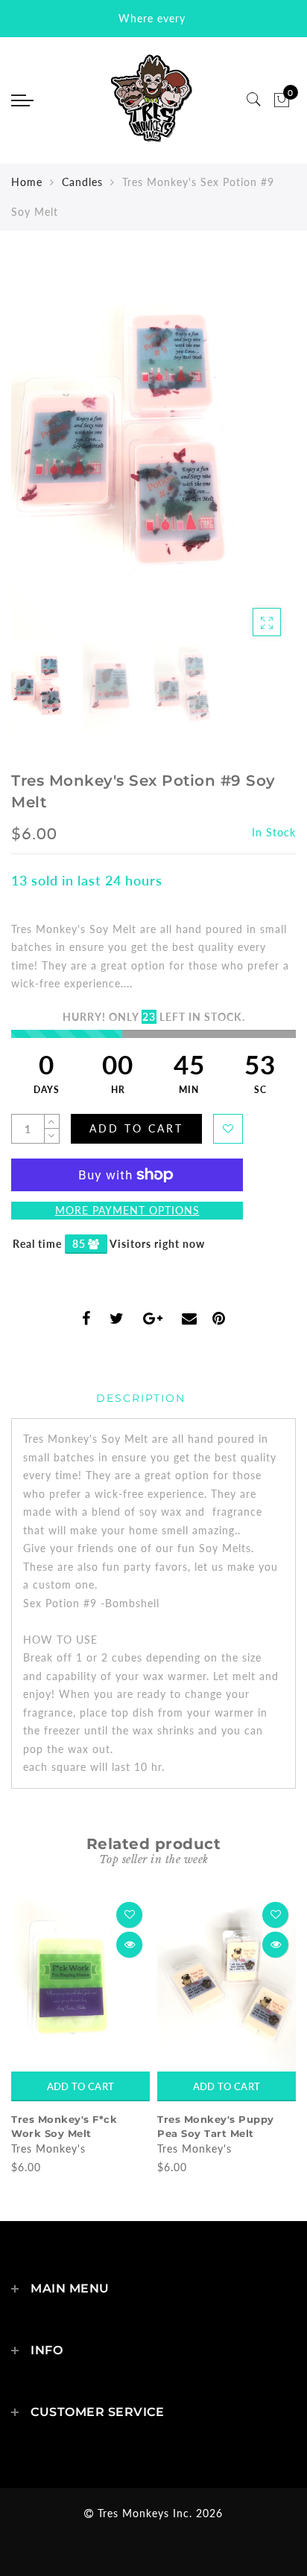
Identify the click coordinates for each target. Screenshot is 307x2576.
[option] (153, 450)
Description (141, 1398)
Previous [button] (38, 459)
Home (27, 182)
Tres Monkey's (48, 2149)
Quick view (129, 1945)
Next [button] (250, 458)
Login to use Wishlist (228, 1129)
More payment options (127, 1210)
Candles (82, 182)
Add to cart (80, 2086)
